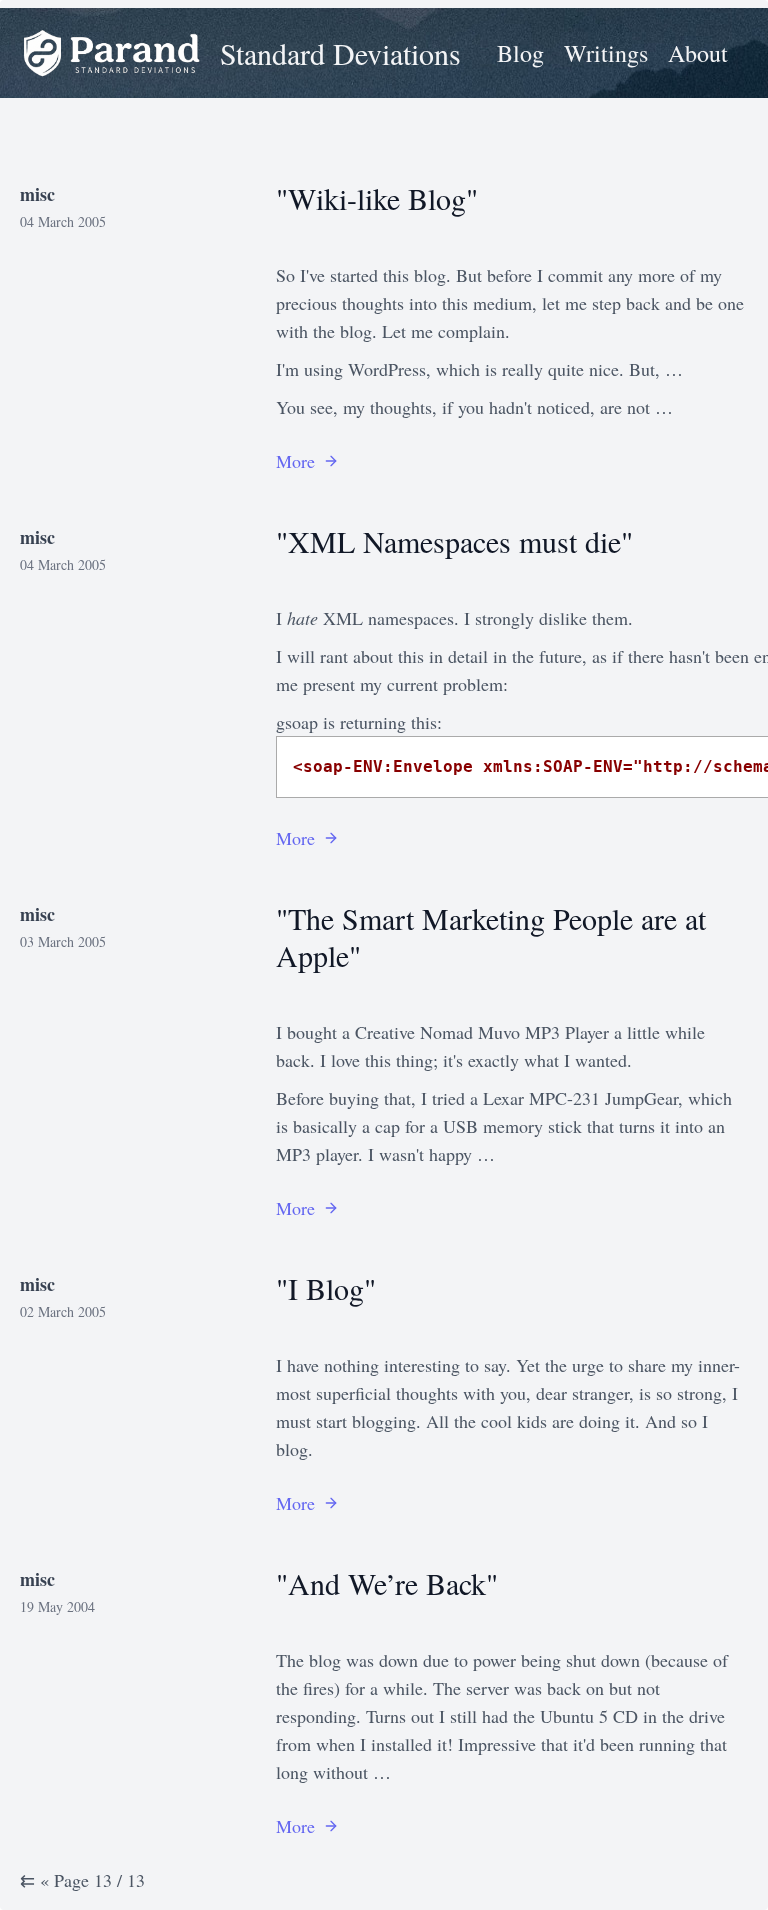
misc (37, 194)
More (295, 461)
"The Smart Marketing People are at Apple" (491, 936)
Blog (520, 53)
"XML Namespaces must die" (454, 541)
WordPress (387, 369)
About (698, 53)
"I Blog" (326, 1288)
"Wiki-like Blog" (377, 198)
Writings (606, 53)
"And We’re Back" (387, 1583)
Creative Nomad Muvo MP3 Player (482, 1032)
